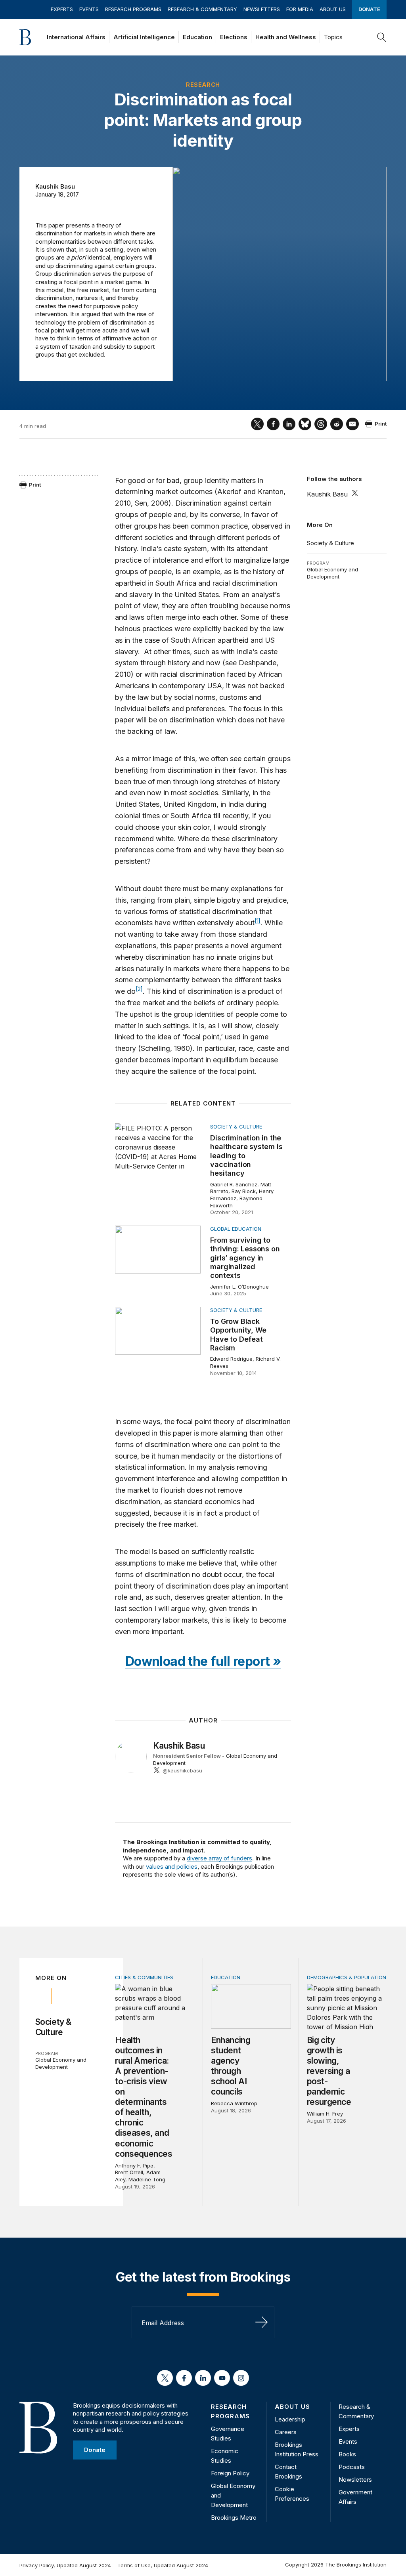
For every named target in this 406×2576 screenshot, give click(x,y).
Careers (286, 2432)
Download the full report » (203, 1661)
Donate (369, 9)
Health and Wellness (286, 37)
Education (197, 37)
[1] (258, 921)
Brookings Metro (234, 2518)
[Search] (382, 37)
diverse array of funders (219, 1858)
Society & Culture (330, 543)
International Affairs (76, 37)
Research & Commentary (202, 9)
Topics (333, 37)
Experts (62, 9)
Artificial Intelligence (144, 37)
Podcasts (352, 2467)
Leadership (290, 2419)
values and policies (172, 1867)
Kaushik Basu (55, 186)
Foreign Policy (230, 2473)
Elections (234, 37)
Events (89, 9)
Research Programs (133, 9)
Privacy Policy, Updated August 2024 (65, 2565)
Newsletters (262, 9)
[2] (139, 989)
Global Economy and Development (332, 573)
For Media (300, 9)
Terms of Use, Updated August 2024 (163, 2565)
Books (347, 2454)
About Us (333, 9)
